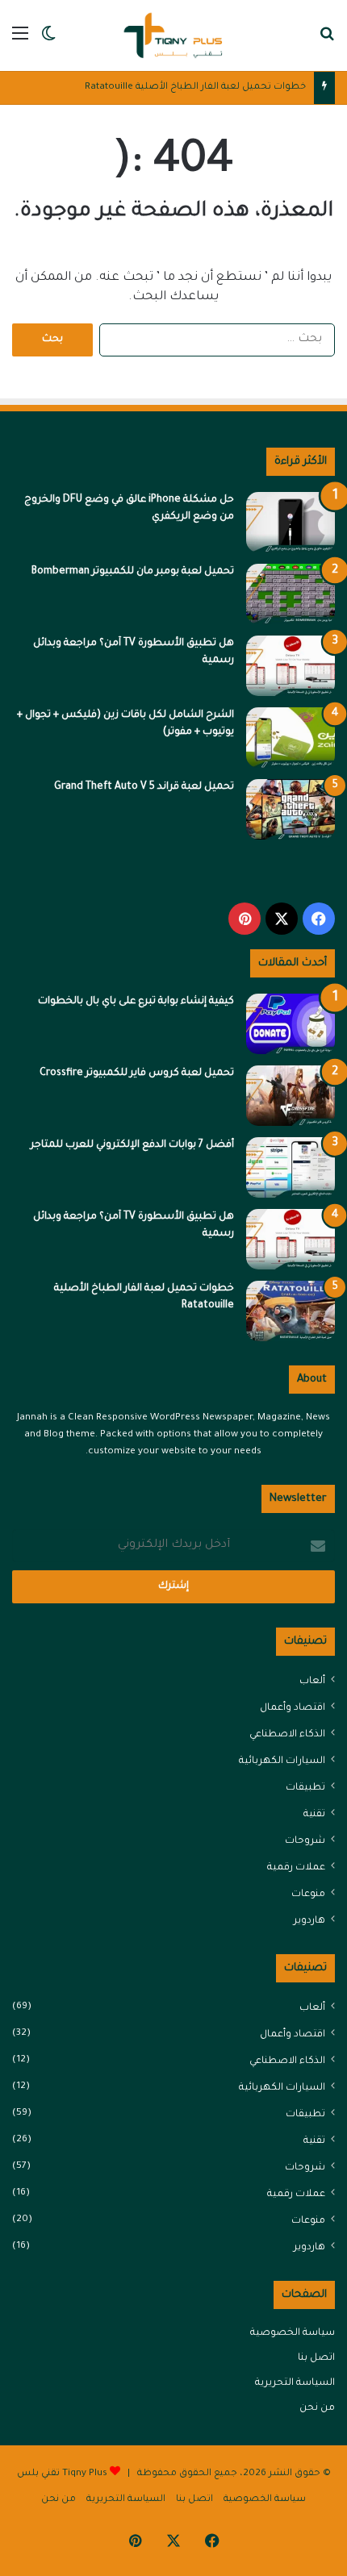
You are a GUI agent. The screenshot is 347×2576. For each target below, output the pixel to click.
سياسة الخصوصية (293, 2333)
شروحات (305, 1841)
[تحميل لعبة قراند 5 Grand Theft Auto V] (291, 809)
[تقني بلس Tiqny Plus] (173, 35)
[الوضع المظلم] (48, 42)
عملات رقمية (296, 1868)
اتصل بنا (316, 2358)
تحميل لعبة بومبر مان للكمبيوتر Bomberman (133, 572)
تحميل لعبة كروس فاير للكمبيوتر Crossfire (137, 1073)
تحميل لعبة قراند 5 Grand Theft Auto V (144, 787)
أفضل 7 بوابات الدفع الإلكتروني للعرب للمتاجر (132, 1145)
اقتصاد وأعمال (293, 1708)
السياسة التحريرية (295, 2383)
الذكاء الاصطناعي (287, 1735)
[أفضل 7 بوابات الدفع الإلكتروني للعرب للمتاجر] (291, 1167)
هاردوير (309, 1921)
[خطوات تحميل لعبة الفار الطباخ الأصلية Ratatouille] (291, 1311)
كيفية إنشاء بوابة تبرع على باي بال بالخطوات (136, 1002)
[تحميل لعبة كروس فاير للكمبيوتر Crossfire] (291, 1096)
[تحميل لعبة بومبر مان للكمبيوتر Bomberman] (291, 594)
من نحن (317, 2408)
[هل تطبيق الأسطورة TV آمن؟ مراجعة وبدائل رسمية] (291, 666)
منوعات (308, 1894)
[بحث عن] (327, 42)
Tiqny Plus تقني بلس (62, 2474)
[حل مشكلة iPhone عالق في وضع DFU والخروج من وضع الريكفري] (291, 522)
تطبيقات (305, 1788)
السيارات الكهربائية (282, 1761)
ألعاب (312, 1682)
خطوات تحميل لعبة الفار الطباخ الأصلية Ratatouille (195, 88)
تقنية (314, 1815)
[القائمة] (20, 42)
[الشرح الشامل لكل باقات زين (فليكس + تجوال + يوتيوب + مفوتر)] (291, 738)
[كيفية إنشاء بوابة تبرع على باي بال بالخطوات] (291, 1024)
